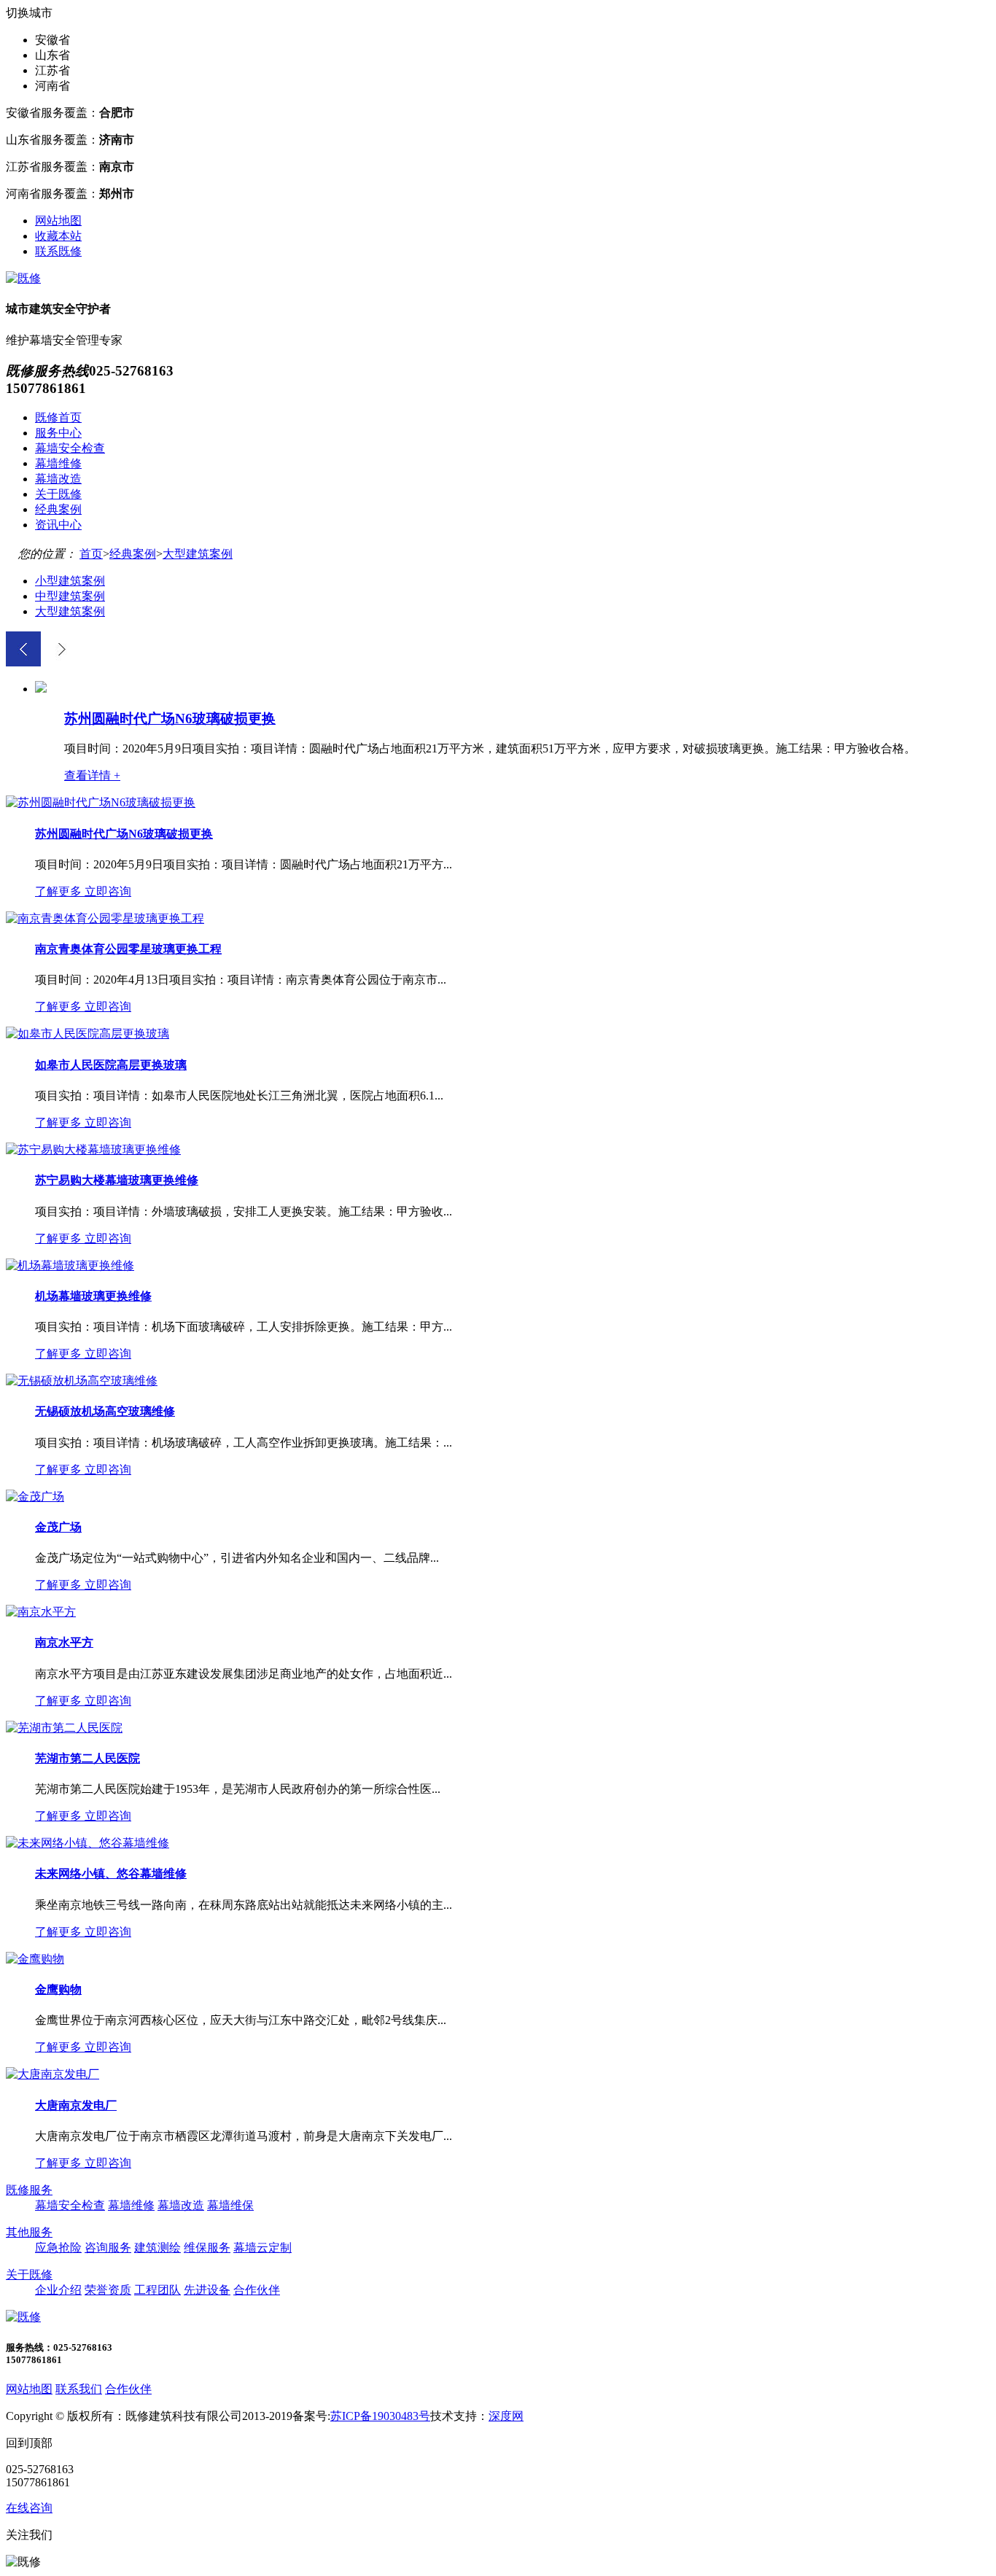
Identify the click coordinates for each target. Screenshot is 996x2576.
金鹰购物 (58, 1989)
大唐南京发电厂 (76, 2105)
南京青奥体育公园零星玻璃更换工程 (128, 949)
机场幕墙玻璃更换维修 (93, 1296)
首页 (91, 554)
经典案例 (58, 509)
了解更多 (58, 891)
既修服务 (29, 2190)
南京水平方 (64, 1642)
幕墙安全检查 (70, 448)
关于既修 (58, 494)
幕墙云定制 (262, 2248)
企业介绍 (58, 2290)
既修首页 (58, 417)
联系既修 (58, 251)
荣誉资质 (108, 2290)
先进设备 (207, 2290)
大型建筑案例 (198, 554)
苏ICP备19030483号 (380, 2416)
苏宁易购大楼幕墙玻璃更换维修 (117, 1180)
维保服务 (207, 2248)
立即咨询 (108, 891)
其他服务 (29, 2232)
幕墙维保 (230, 2205)
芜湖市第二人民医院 (87, 1758)
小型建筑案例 (70, 581)
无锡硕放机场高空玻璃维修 (105, 1411)
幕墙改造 (58, 479)
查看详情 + (92, 775)
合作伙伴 (257, 2290)
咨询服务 (108, 2248)
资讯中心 (58, 525)
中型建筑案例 (70, 596)
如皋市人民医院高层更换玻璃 (111, 1065)
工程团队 (157, 2290)
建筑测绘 (157, 2248)
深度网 (506, 2416)
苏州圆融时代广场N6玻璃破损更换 (170, 719)
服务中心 (58, 433)
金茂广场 (58, 1527)
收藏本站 (58, 236)
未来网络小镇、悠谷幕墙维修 (111, 1873)
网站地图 (58, 221)
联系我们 (79, 2389)
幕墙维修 (58, 463)
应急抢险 (58, 2248)
